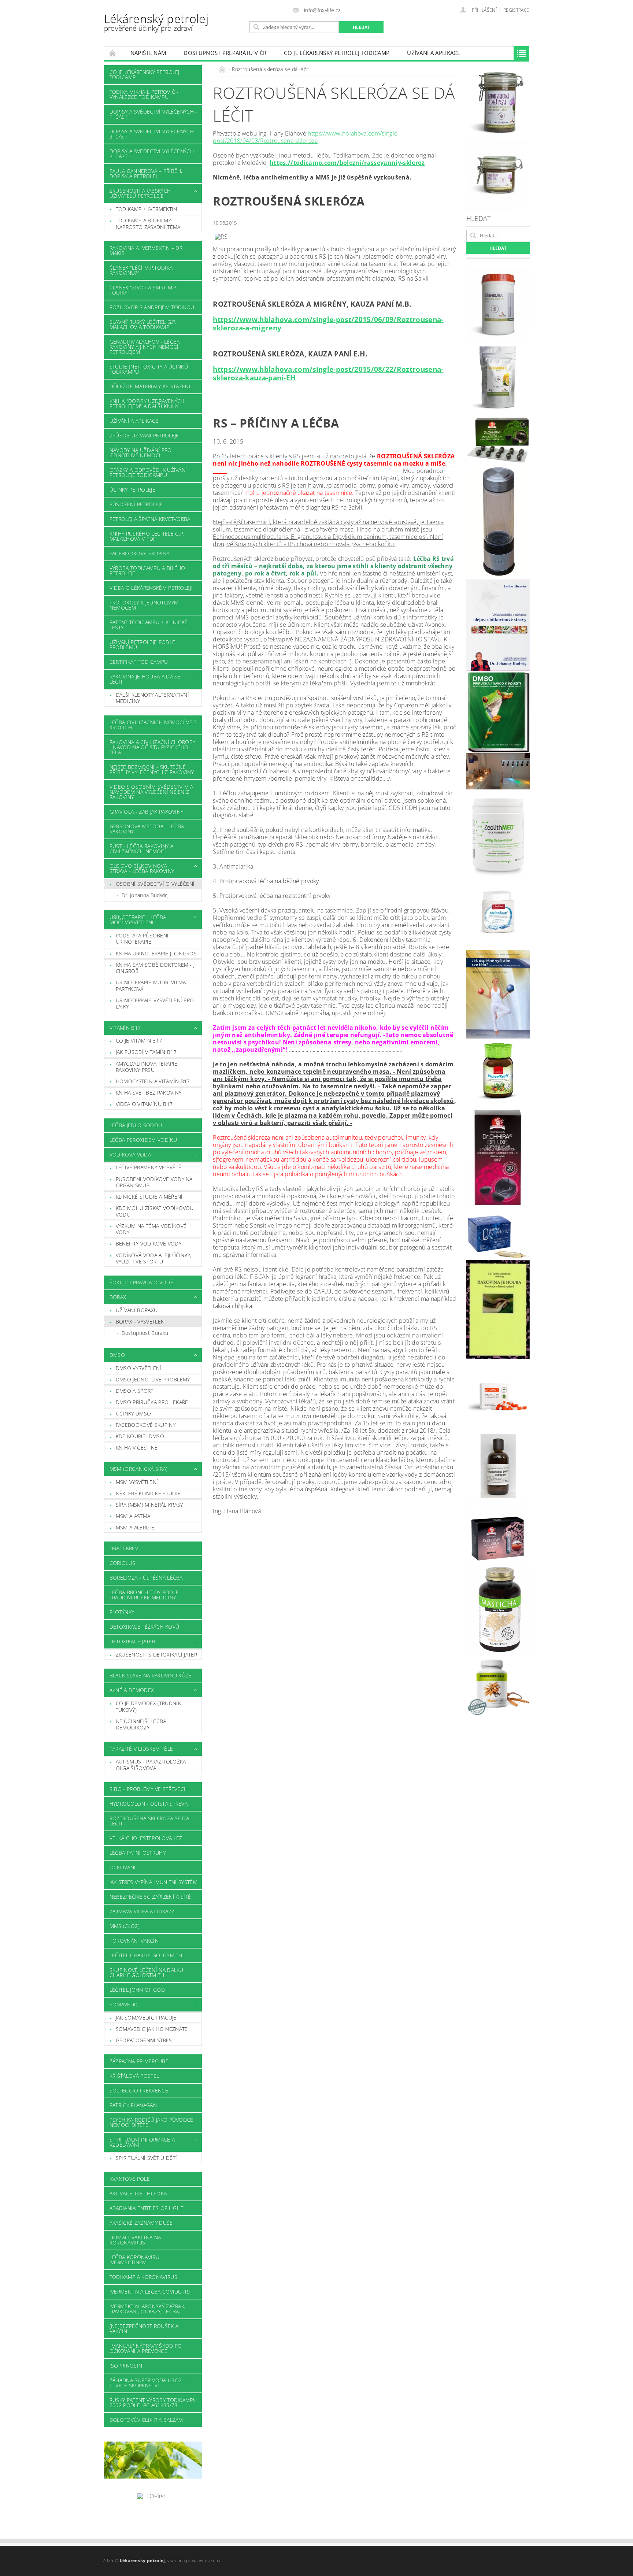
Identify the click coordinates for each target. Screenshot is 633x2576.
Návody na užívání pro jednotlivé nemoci (141, 453)
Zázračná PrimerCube (139, 2061)
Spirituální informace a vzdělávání (142, 2142)
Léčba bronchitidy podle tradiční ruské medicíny (144, 1595)
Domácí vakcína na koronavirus (135, 2240)
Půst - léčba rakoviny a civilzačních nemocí (141, 849)
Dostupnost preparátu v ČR (225, 53)
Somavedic (124, 2004)
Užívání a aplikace (434, 53)
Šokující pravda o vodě (141, 1282)
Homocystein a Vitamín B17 (153, 1081)
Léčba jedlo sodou (136, 1125)
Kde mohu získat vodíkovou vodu (155, 1211)
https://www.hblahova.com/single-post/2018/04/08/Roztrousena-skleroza (306, 137)
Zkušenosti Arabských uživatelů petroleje (140, 193)
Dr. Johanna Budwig (145, 895)
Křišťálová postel (134, 2076)
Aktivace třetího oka (138, 2193)
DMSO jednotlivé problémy (153, 1379)
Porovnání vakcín (134, 1941)
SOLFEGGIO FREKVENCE (139, 2090)
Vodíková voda (130, 1154)
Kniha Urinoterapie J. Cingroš (156, 953)
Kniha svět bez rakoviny (149, 1093)
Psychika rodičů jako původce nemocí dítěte (151, 2122)
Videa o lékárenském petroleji (151, 588)
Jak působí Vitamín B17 (146, 1052)
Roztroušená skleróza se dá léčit (149, 1821)
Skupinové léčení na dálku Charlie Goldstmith (147, 1972)
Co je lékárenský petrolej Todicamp (337, 53)
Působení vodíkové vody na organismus (154, 1182)
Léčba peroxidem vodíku (143, 1140)
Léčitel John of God (137, 1990)
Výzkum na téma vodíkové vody (151, 1229)
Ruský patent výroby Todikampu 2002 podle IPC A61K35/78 (153, 2403)
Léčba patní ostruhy (138, 1853)
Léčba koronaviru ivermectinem (134, 2260)
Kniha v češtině (137, 1448)
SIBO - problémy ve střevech (149, 1789)
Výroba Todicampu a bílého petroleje (147, 571)
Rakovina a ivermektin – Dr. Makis (147, 250)
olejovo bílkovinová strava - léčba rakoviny (142, 868)
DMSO (117, 1355)
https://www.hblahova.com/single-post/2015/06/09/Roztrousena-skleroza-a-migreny (328, 323)
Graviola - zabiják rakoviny (147, 812)
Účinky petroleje (132, 490)
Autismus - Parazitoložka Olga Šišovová (151, 1765)
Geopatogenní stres (144, 2040)
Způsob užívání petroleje (144, 435)
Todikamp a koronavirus (143, 2277)
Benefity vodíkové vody (149, 1243)
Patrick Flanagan (133, 2105)
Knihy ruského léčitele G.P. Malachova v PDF (147, 536)
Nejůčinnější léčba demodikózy (141, 1724)
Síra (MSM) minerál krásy (149, 1505)
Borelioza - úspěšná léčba (146, 1578)
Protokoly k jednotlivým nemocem (144, 605)
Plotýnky (122, 1612)
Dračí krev (124, 1548)
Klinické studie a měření (149, 1197)
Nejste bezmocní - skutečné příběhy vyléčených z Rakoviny (152, 769)
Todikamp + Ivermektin (147, 209)
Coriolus (123, 1563)
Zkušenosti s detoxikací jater (156, 1655)
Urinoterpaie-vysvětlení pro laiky (155, 1004)
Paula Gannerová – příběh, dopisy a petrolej (146, 173)
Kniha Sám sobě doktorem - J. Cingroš (156, 968)
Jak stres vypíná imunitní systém (153, 1882)
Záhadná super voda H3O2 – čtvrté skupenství (148, 2383)
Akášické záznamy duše (141, 2223)
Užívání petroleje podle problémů (142, 645)
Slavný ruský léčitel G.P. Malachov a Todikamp (143, 324)
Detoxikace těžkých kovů (144, 1627)
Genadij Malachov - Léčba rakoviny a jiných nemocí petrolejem (145, 347)
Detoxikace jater (132, 1641)
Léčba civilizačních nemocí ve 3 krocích (153, 725)
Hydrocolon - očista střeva (149, 1804)
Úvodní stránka (113, 53)
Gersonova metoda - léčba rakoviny (147, 829)
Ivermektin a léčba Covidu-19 (150, 2292)
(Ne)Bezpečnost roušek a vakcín (144, 2329)
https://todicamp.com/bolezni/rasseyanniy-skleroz (347, 163)
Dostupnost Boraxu (145, 1333)
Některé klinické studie (148, 1493)
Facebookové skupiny (139, 553)
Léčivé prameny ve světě (149, 1167)
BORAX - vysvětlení (141, 1322)
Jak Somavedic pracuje (146, 2018)
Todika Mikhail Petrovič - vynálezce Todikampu (144, 94)
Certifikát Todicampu (139, 662)
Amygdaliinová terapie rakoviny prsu (147, 1067)
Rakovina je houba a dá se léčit (145, 679)
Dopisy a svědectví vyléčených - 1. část (153, 114)
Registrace (516, 10)
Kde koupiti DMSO (140, 1436)
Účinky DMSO (134, 1413)
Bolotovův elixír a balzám (146, 2420)
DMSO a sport (135, 1391)
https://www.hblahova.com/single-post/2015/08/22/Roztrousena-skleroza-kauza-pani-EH (328, 373)
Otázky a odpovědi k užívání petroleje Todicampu (148, 472)
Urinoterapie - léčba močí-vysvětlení (138, 920)
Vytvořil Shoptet (512, 2561)
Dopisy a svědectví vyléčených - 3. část (153, 154)
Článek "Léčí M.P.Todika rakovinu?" (141, 270)
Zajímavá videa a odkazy (142, 1911)
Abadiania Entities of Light (147, 2208)
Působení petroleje (136, 504)
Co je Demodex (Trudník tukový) (148, 1707)
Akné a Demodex (132, 1690)
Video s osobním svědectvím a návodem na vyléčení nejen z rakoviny (151, 792)
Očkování (123, 1867)
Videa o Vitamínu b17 (144, 1104)
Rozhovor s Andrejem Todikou (152, 307)
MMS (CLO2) (125, 1926)
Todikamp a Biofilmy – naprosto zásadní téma (148, 224)
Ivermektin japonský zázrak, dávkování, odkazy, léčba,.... (148, 2309)
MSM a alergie (135, 1527)
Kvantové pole (130, 2179)
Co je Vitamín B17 (139, 1041)
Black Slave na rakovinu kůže (151, 1675)
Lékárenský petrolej (156, 22)
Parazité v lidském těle (141, 1749)
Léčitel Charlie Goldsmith (146, 1955)
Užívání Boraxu (137, 1310)
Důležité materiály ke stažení (150, 386)
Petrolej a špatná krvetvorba (150, 519)
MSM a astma (133, 1516)
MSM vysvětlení (137, 1482)
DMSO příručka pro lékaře (152, 1402)
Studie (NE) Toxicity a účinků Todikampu (149, 369)
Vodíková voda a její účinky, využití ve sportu (154, 1259)
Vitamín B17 (125, 1028)
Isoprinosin (126, 2366)
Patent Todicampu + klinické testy (149, 625)
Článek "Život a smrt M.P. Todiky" (144, 290)
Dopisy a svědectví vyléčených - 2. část (153, 134)
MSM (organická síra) (138, 1469)
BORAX (118, 1297)
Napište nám (148, 53)
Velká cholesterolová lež (146, 1838)
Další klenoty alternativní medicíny (152, 698)
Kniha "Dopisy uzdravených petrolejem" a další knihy (147, 404)
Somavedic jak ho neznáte (152, 2029)
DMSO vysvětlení (139, 1368)
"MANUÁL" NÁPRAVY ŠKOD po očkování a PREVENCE (146, 2348)
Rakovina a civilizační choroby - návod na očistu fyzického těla (153, 747)
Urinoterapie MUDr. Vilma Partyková (151, 986)
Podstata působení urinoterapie (142, 939)
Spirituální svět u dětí (146, 2158)
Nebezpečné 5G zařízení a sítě (150, 1897)
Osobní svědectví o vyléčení (155, 884)
